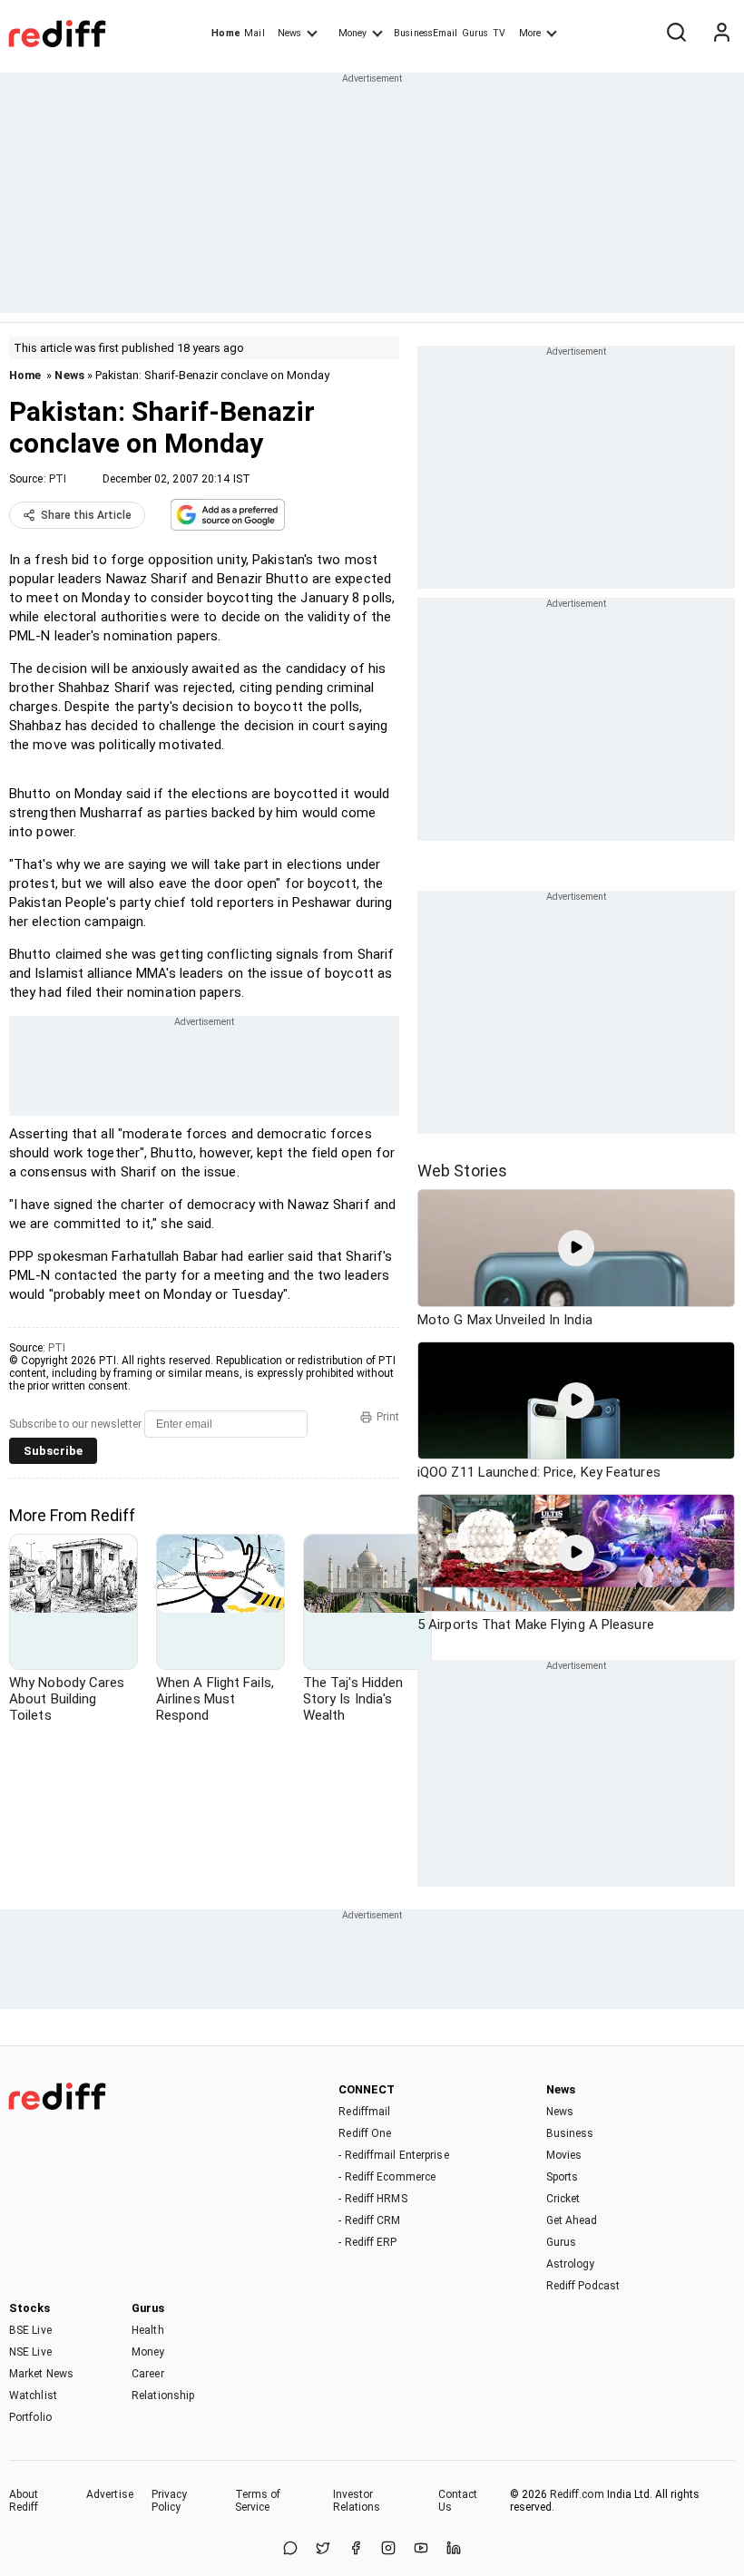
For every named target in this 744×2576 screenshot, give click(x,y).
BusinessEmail (426, 33)
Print (388, 1417)
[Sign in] (721, 34)
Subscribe (53, 1451)
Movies (564, 2155)
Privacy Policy (170, 2501)
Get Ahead (572, 2220)
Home (225, 33)
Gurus (475, 33)
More (530, 33)
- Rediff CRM (369, 2220)
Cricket (563, 2199)
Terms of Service (258, 2501)
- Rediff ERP (367, 2242)
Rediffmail (364, 2112)
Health (148, 2330)
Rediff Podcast (583, 2286)
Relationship (163, 2395)
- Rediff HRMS (372, 2199)
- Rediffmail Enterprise (393, 2155)
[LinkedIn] (454, 2549)
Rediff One (365, 2133)
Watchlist (33, 2395)
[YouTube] (421, 2549)
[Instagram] (388, 2549)
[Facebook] (356, 2549)
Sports (563, 2177)
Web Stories (462, 1171)
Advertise (110, 2494)
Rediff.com (577, 2494)
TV (499, 33)
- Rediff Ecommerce (387, 2177)
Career (148, 2374)
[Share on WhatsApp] (290, 2549)
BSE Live (30, 2330)
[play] (576, 1248)
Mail (254, 33)
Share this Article (86, 515)
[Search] (676, 34)
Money (352, 33)
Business (570, 2133)
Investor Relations (357, 2501)
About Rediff (24, 2501)
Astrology (571, 2264)
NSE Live (30, 2352)
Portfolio (30, 2417)
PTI (58, 479)
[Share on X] (323, 2549)
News (289, 33)
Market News (41, 2374)
